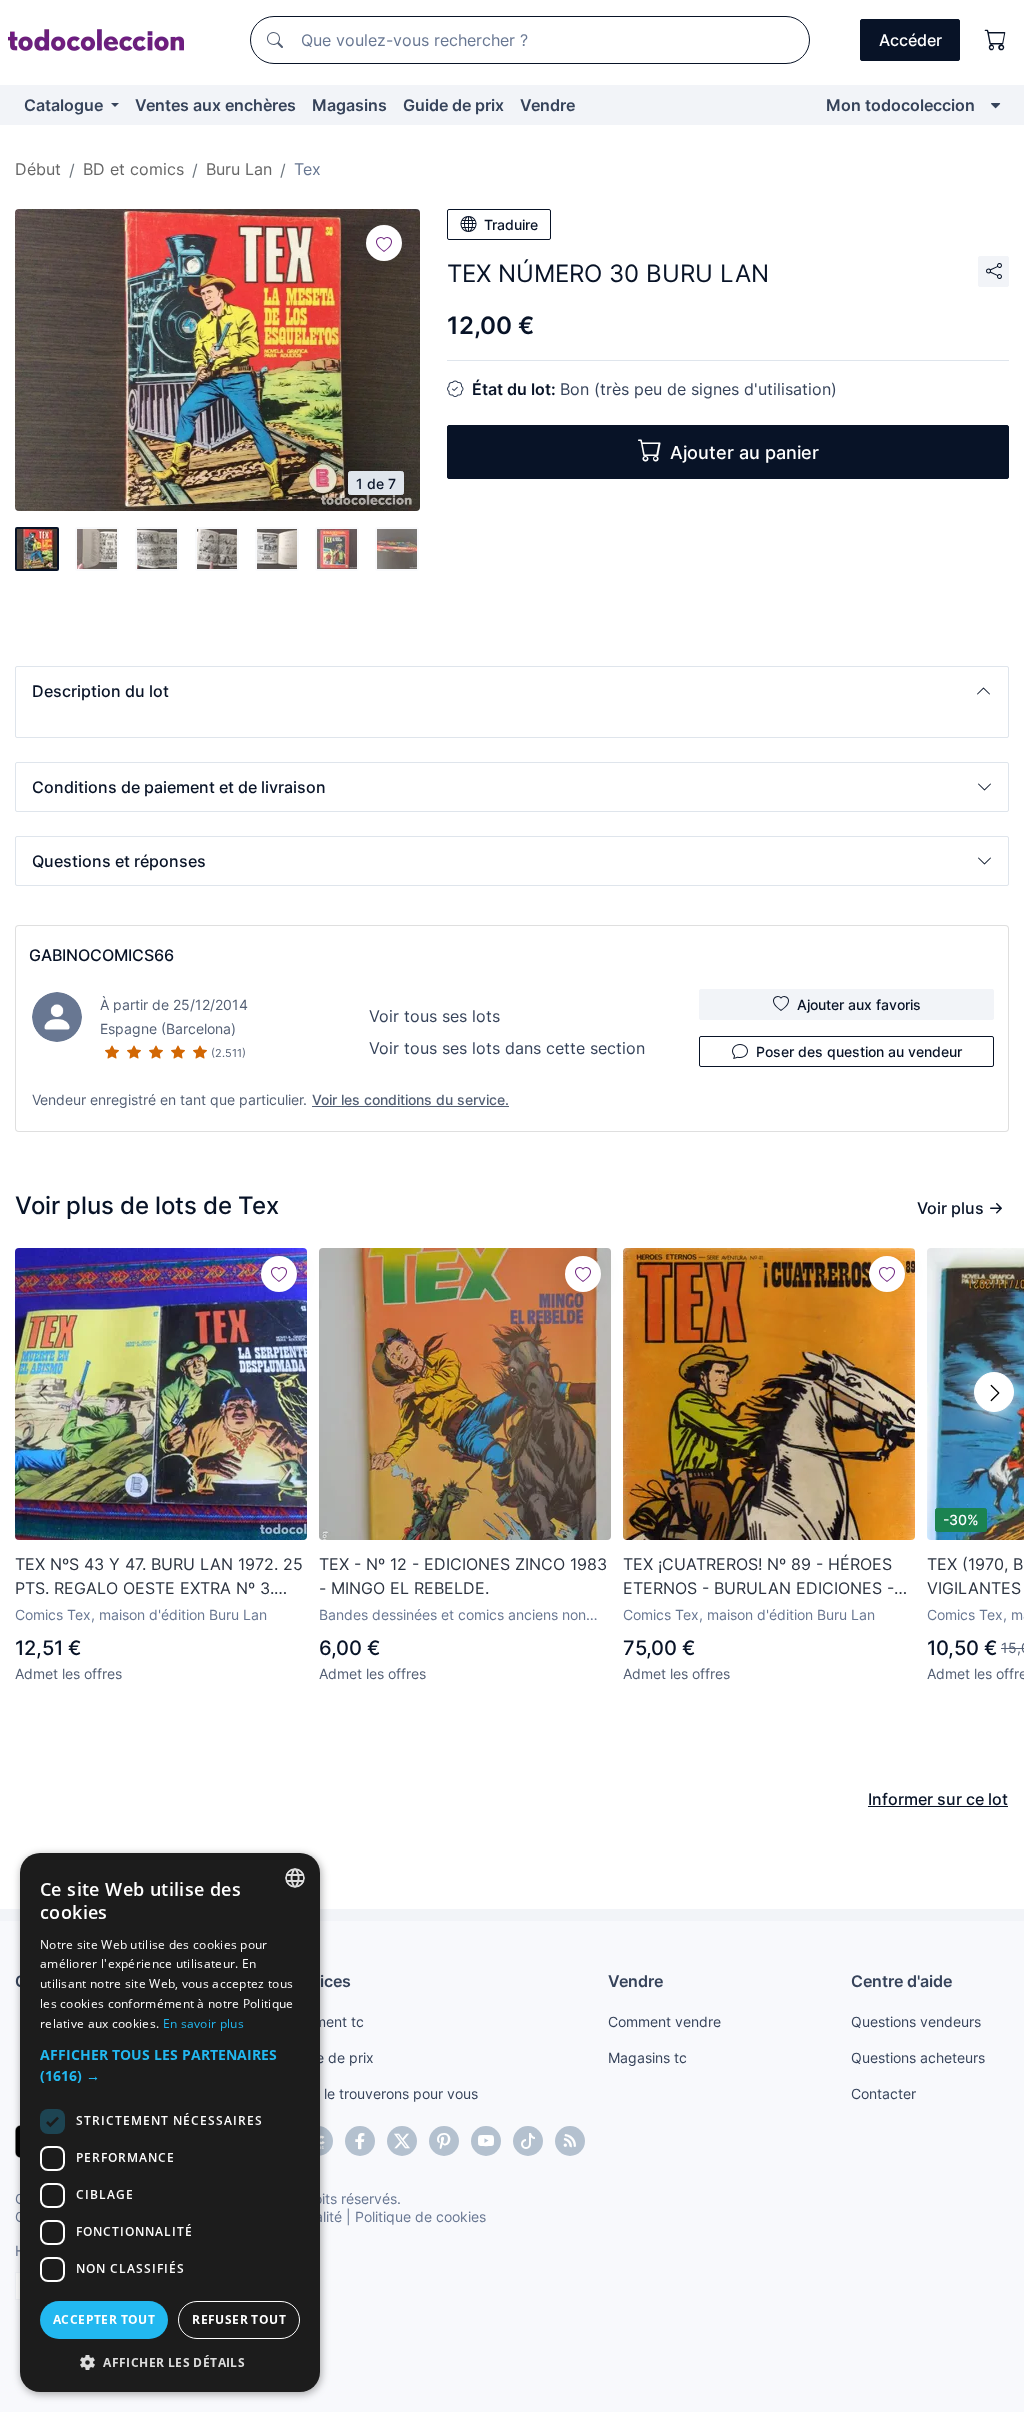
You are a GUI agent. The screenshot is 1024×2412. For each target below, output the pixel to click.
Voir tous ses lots (434, 1016)
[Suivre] (384, 243)
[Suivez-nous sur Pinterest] (444, 2141)
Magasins (349, 105)
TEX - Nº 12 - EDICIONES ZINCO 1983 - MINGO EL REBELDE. (463, 1576)
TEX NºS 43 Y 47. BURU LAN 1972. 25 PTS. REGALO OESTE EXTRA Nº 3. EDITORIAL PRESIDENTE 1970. (159, 1577)
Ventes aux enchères (215, 105)
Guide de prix (453, 105)
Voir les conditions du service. (410, 1099)
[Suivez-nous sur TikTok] (528, 2141)
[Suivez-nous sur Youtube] (486, 2141)
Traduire (511, 224)
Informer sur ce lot (938, 1799)
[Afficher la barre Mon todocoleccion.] (995, 105)
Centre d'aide (901, 1981)
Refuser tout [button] (239, 2319)
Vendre (547, 105)
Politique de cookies (420, 2216)
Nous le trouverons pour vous (382, 2093)
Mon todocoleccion (900, 105)
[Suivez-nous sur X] (402, 2141)
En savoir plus (203, 2023)
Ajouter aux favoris (859, 1004)
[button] (512, 691)
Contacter (883, 2093)
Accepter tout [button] (104, 2319)
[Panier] (996, 40)
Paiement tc (325, 2021)
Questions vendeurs (916, 2021)
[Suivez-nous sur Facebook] (360, 2141)
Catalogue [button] (65, 105)
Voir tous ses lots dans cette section (507, 1048)
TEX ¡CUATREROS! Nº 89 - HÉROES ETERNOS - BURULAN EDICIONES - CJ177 (758, 1577)
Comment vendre (664, 2021)
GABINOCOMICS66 (101, 955)
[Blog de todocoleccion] (570, 2141)
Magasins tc (647, 2057)
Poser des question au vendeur (859, 1051)
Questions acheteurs (918, 2057)
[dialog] (170, 2122)
